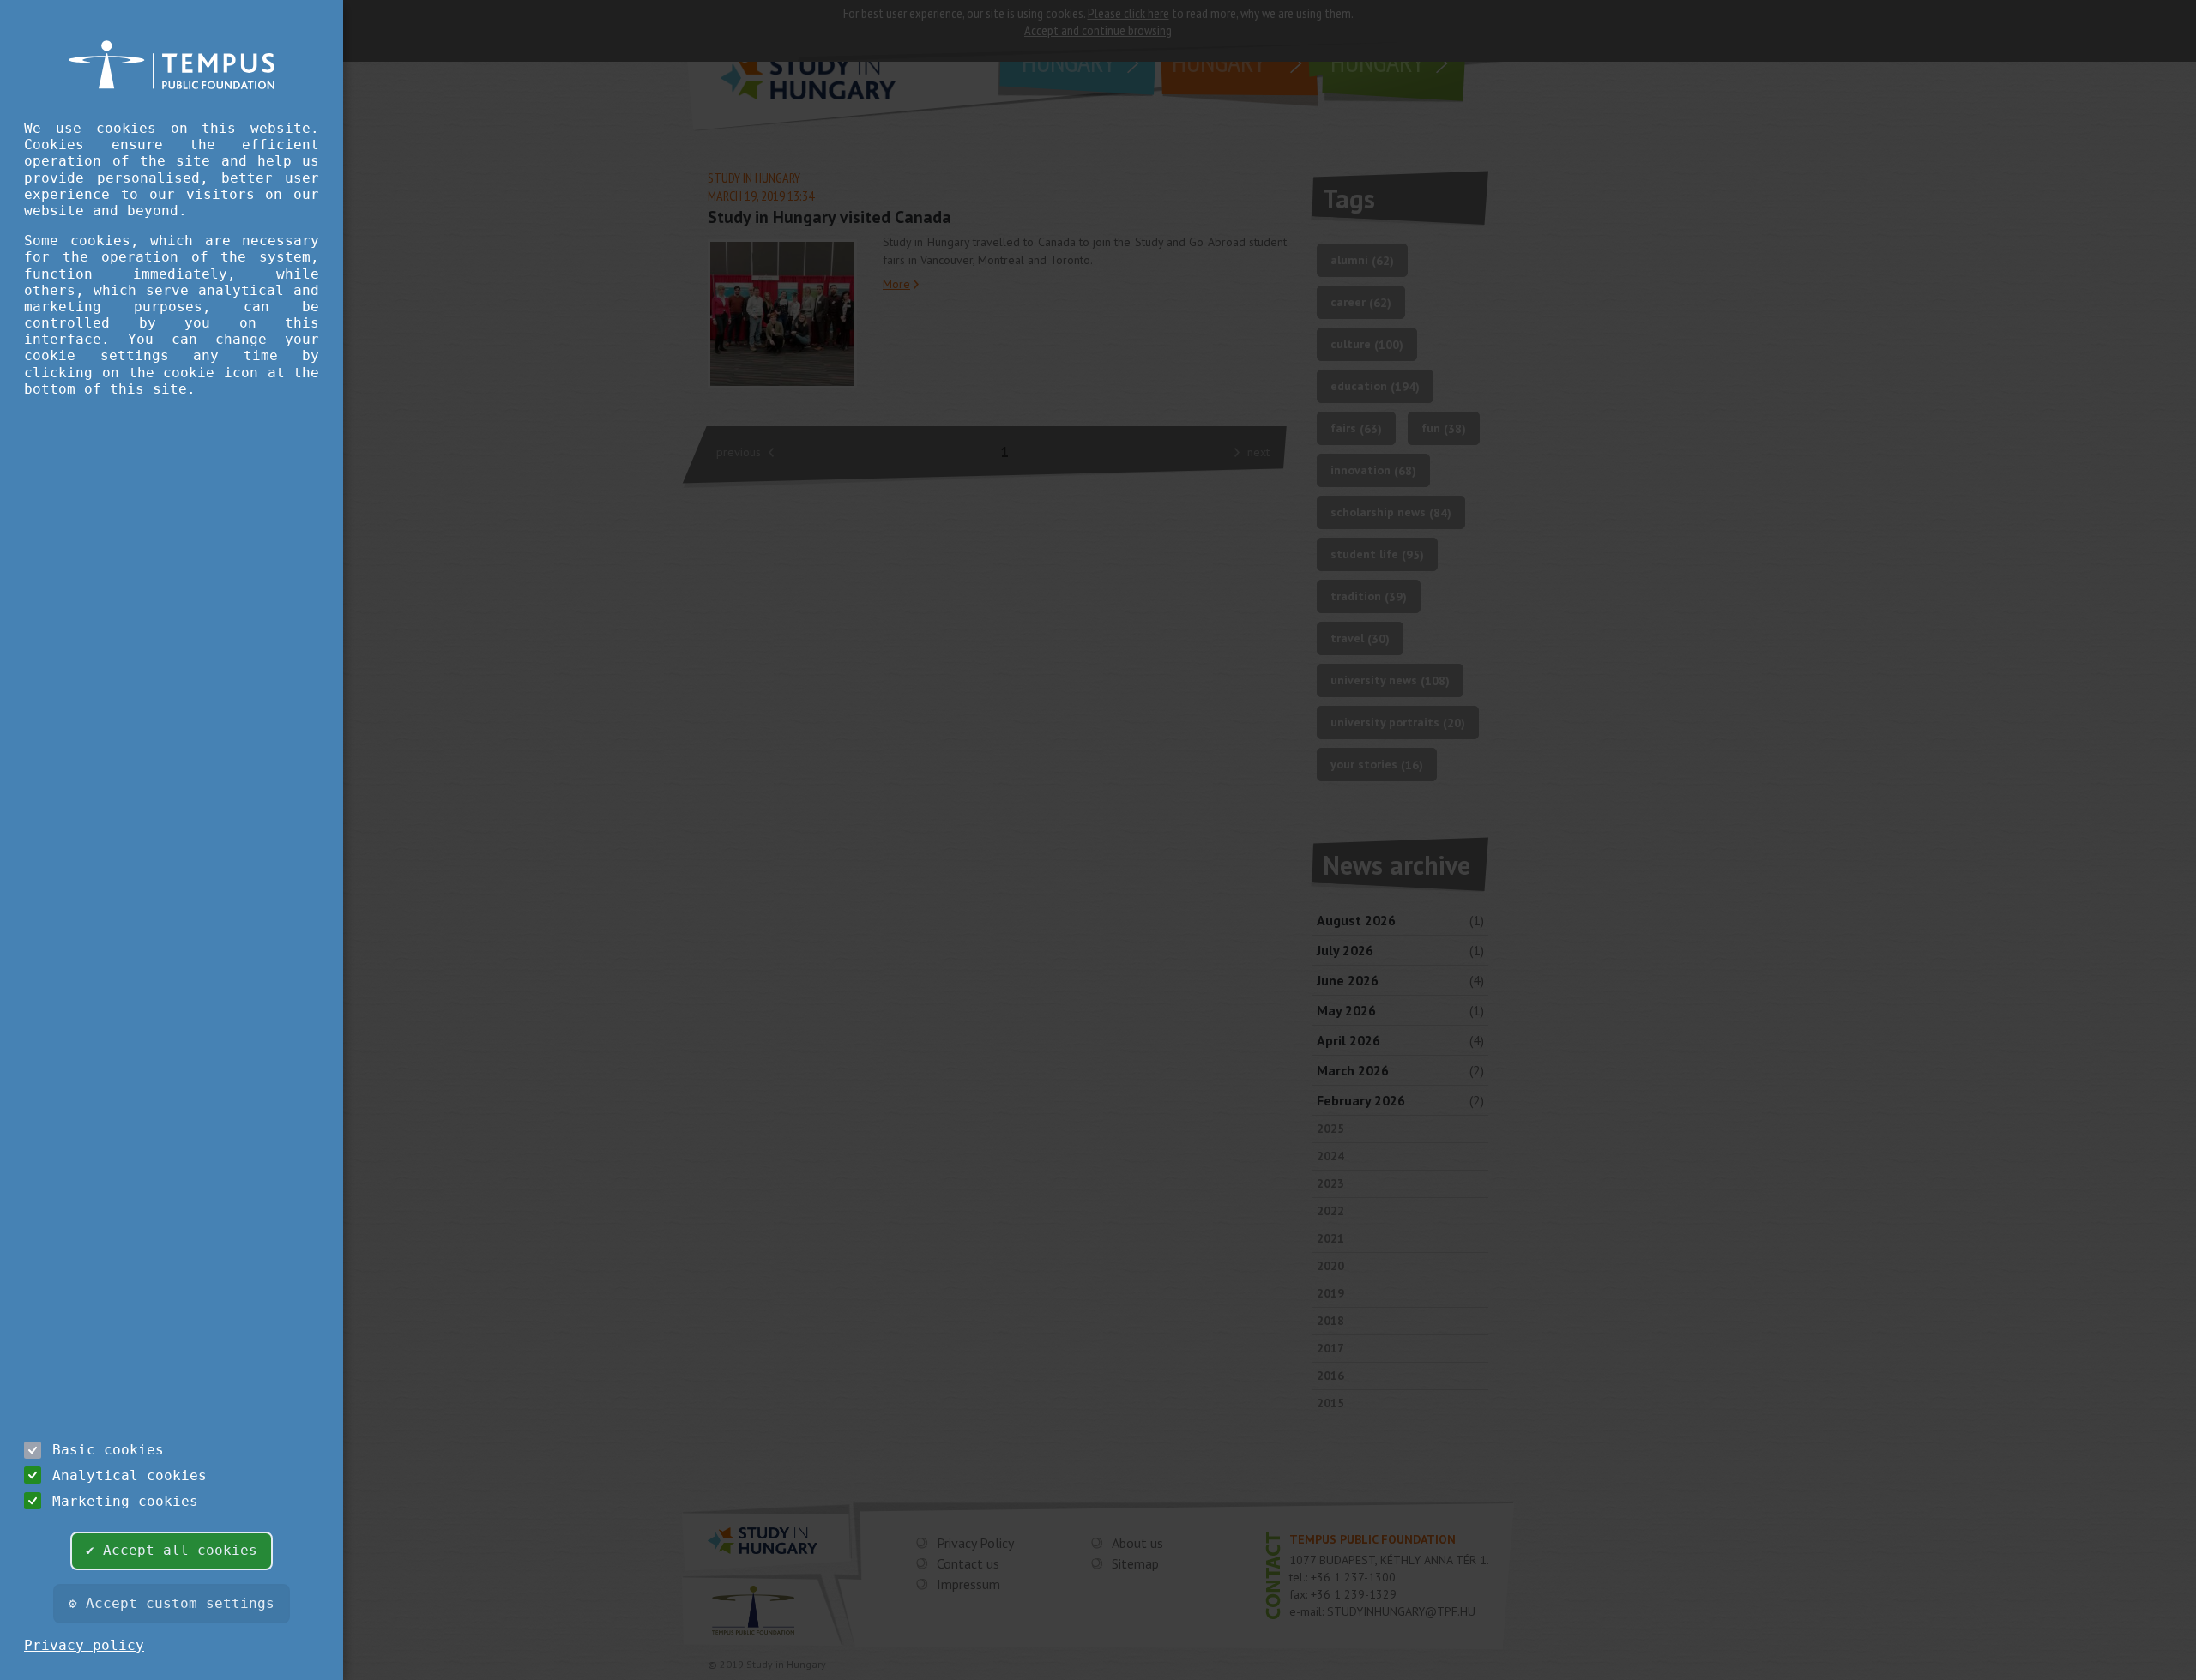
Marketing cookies (125, 1501)
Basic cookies (108, 1450)
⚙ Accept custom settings (172, 1603)
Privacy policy (84, 1645)
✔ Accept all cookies (172, 1550)
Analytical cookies (130, 1475)
